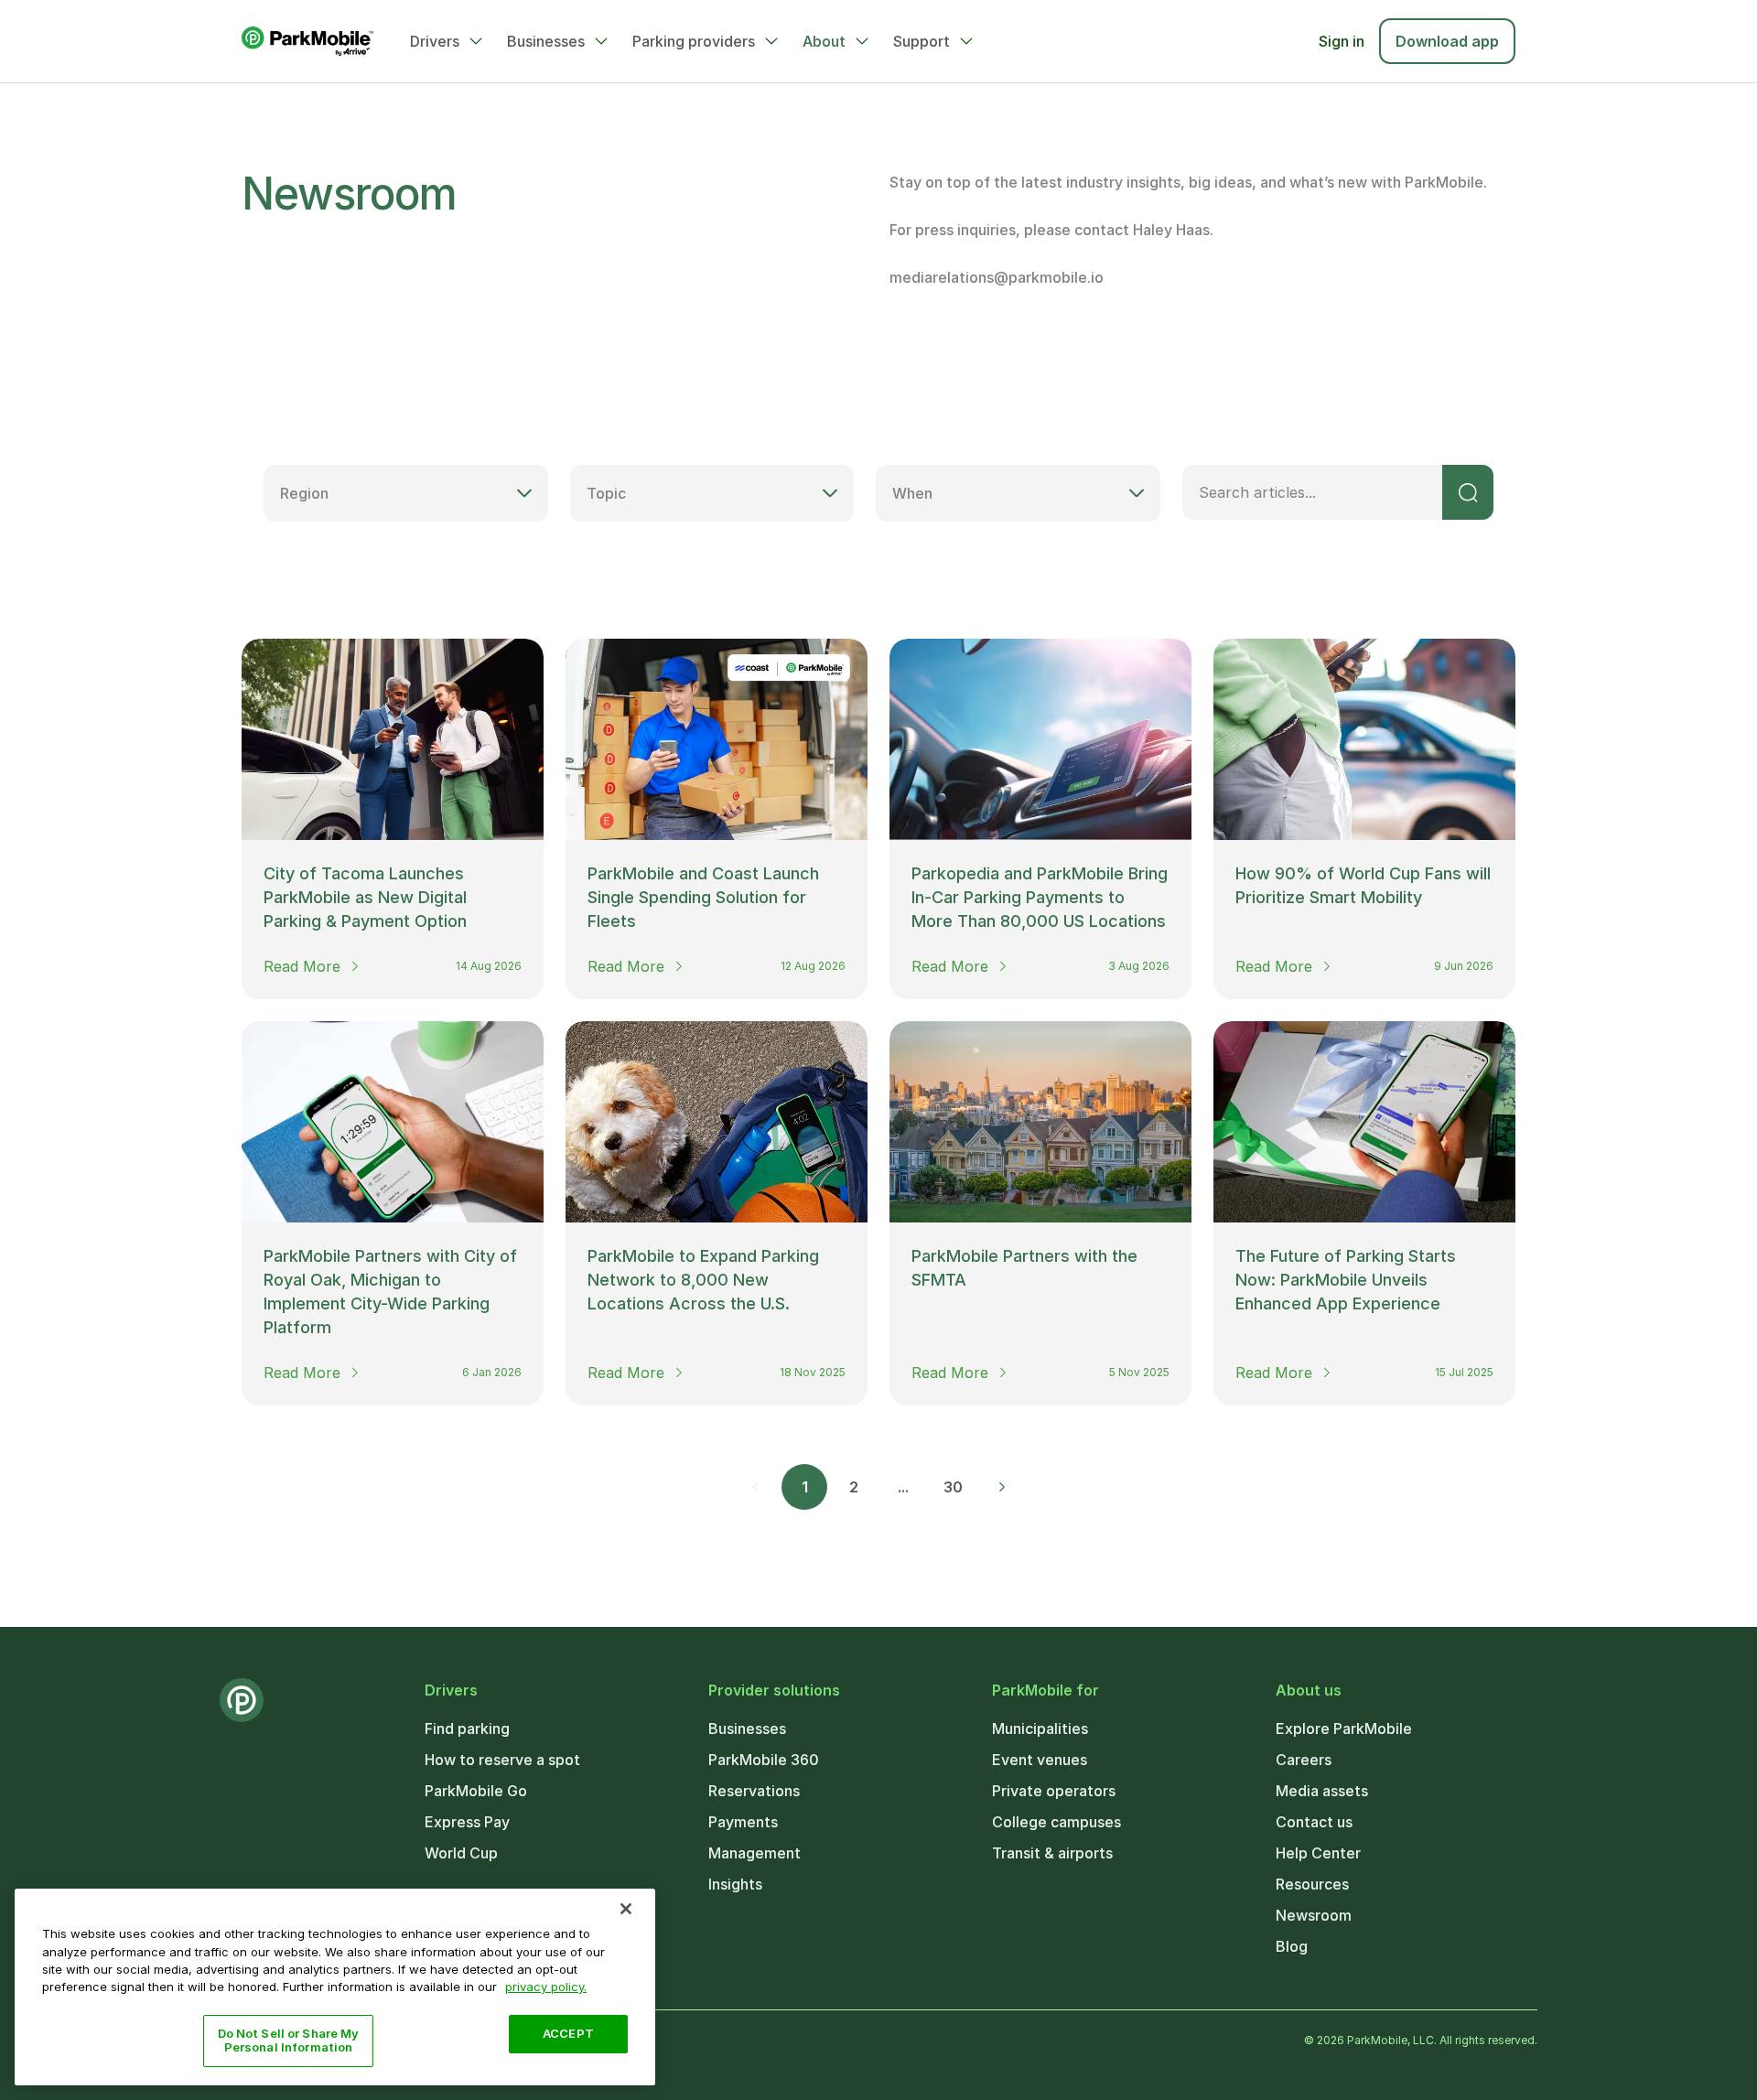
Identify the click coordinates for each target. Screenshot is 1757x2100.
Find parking (467, 1728)
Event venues (1040, 1760)
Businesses (546, 41)
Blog (1292, 1946)
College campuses (1056, 1822)
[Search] (1468, 492)
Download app (1447, 41)
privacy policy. (546, 1987)
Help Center (1318, 1853)
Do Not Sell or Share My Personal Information (289, 2041)
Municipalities (1040, 1728)
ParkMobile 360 (764, 1760)
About (824, 41)
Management (755, 1853)
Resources (1312, 1884)
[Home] (307, 41)
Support (922, 41)
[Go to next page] (1002, 1487)
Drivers (435, 41)
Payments (743, 1822)
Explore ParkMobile (1344, 1728)
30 (953, 1487)
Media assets (1322, 1791)
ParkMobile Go (476, 1791)
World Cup (461, 1853)
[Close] (626, 1909)
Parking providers (694, 41)
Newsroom (1314, 1915)
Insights (735, 1884)
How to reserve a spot (502, 1760)
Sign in (1342, 41)
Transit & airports (1052, 1853)
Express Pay (467, 1822)
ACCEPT (568, 2033)
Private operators (1054, 1791)
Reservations (754, 1791)
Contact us (1314, 1822)
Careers (1304, 1760)
